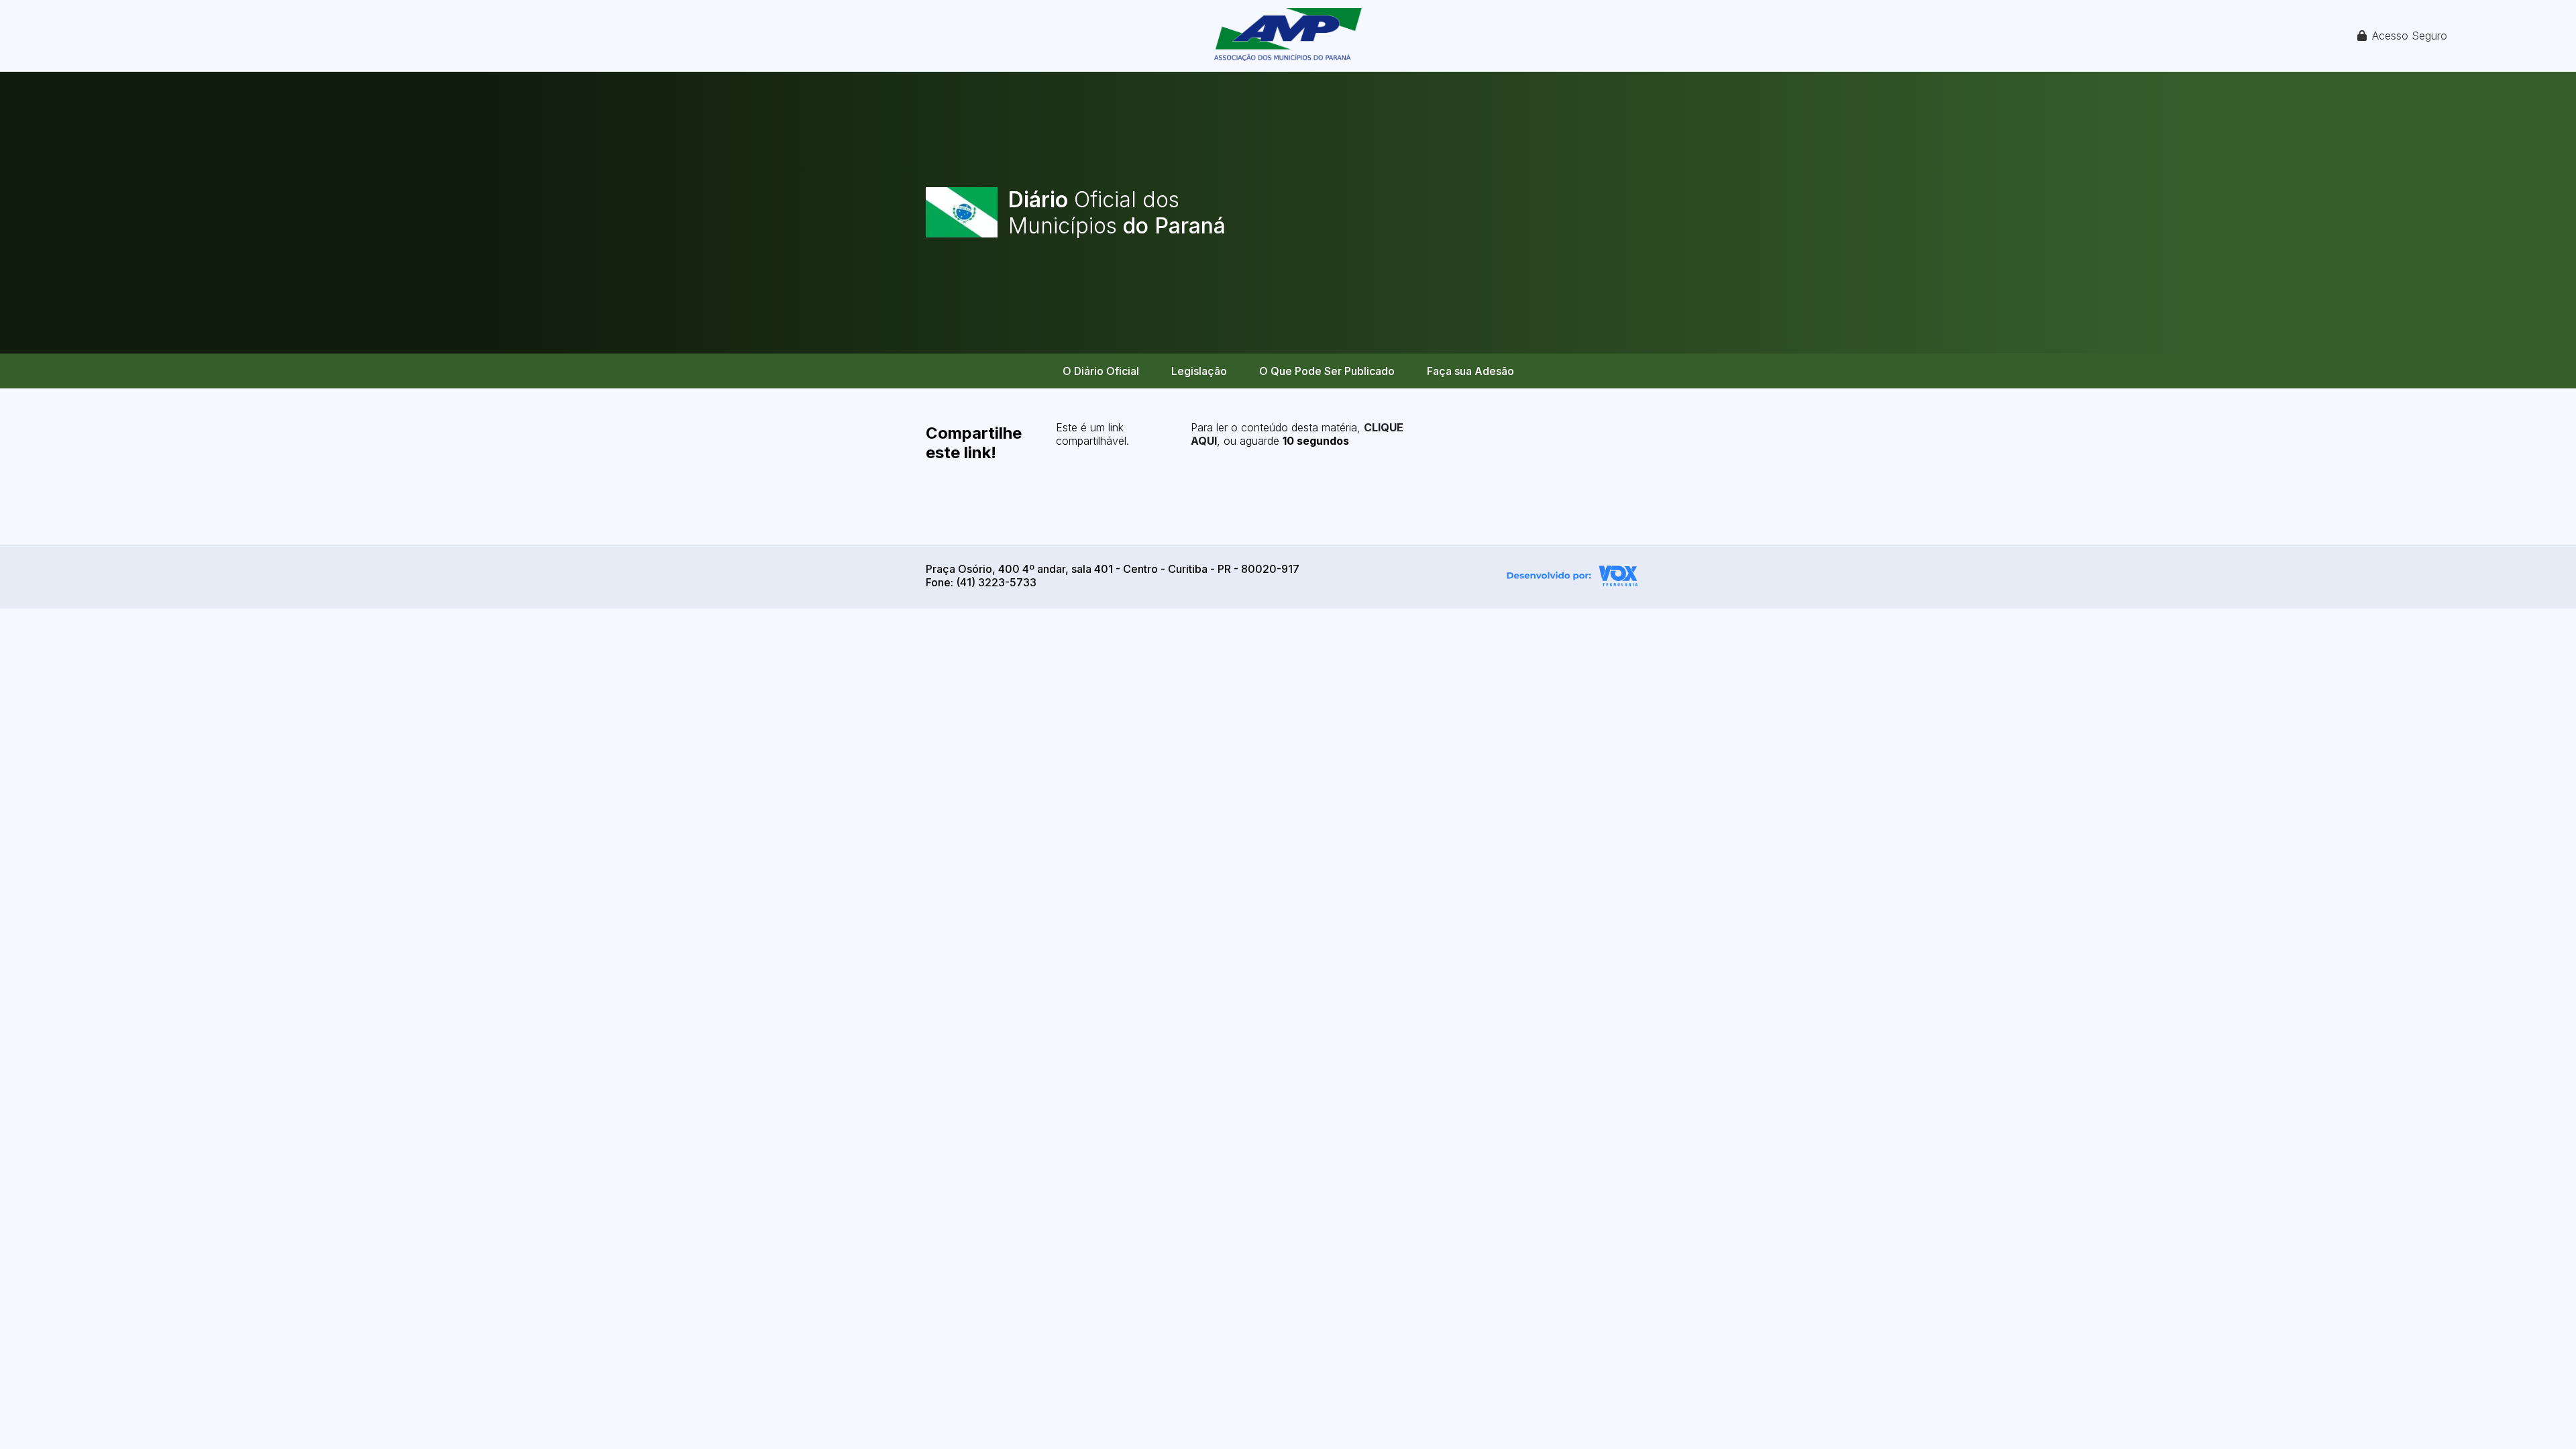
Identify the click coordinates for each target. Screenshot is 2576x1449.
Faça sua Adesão (1470, 371)
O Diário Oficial (1101, 371)
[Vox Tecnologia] (1572, 578)
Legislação (1199, 371)
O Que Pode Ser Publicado (1327, 371)
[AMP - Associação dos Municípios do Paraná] (1288, 36)
